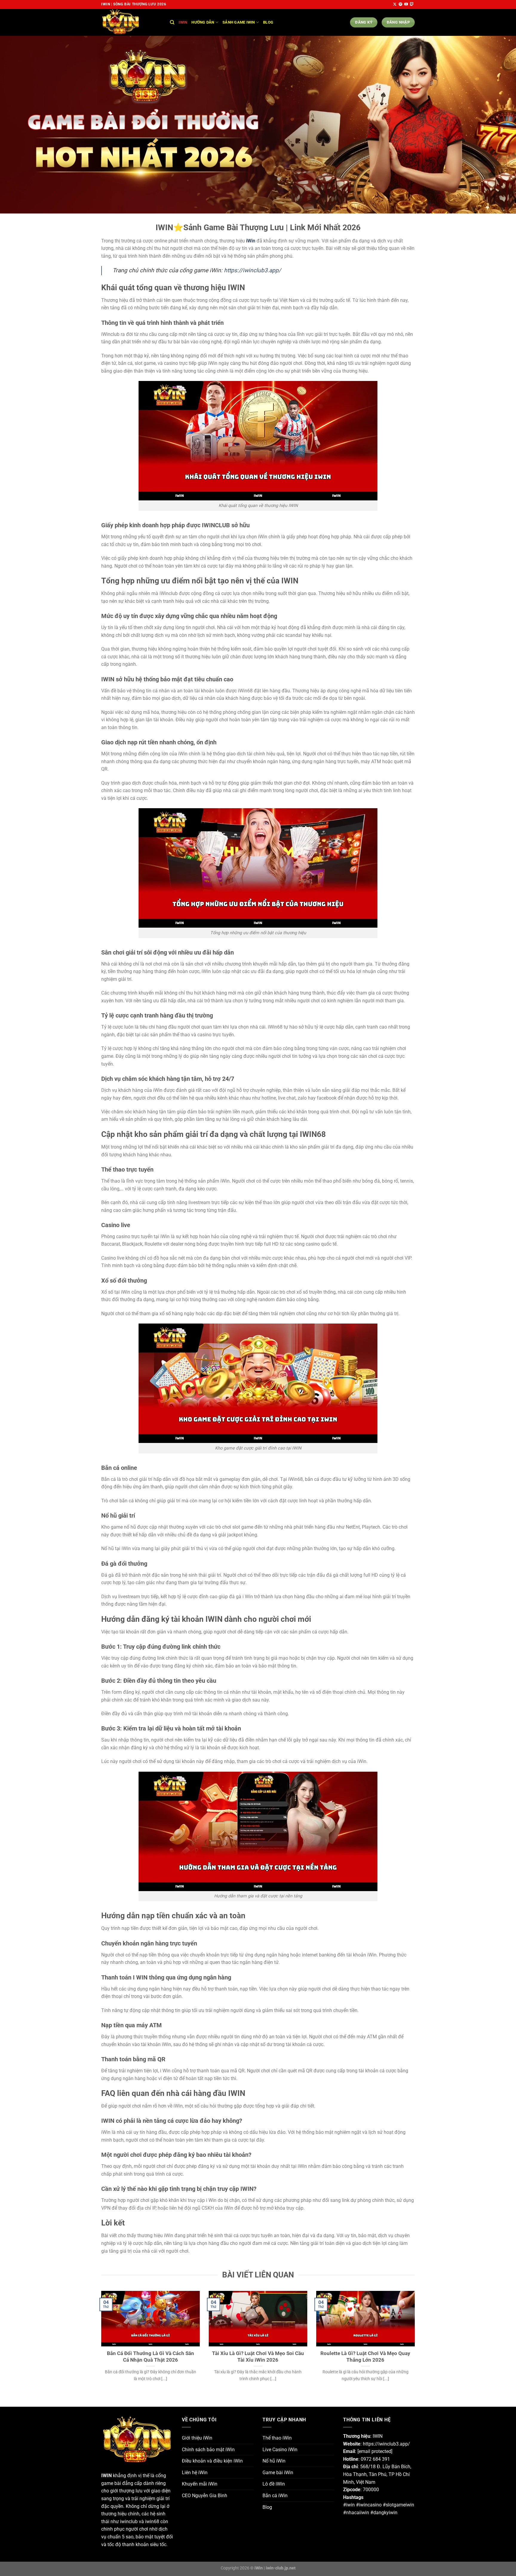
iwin (183, 22)
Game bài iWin (278, 2473)
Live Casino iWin (280, 2450)
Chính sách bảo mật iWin (208, 2450)
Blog (268, 22)
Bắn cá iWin (275, 2496)
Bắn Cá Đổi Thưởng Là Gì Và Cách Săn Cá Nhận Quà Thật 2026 (150, 2357)
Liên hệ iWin (195, 2473)
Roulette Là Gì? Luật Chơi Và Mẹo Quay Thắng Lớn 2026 (365, 2357)
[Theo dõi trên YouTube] (406, 4)
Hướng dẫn (203, 22)
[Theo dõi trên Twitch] (412, 4)
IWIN (106, 2476)
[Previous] (100, 2344)
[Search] (172, 22)
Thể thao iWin (277, 2438)
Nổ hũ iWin (274, 2461)
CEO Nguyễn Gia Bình (205, 2496)
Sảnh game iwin (239, 22)
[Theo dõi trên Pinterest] (400, 4)
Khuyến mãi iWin (200, 2484)
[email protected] (375, 2451)
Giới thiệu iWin (197, 2438)
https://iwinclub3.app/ (252, 270)
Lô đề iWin (274, 2484)
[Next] (416, 2344)
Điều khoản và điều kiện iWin (212, 2461)
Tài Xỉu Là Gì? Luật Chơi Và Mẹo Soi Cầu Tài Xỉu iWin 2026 (258, 2357)
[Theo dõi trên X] (395, 4)
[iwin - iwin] (131, 22)
